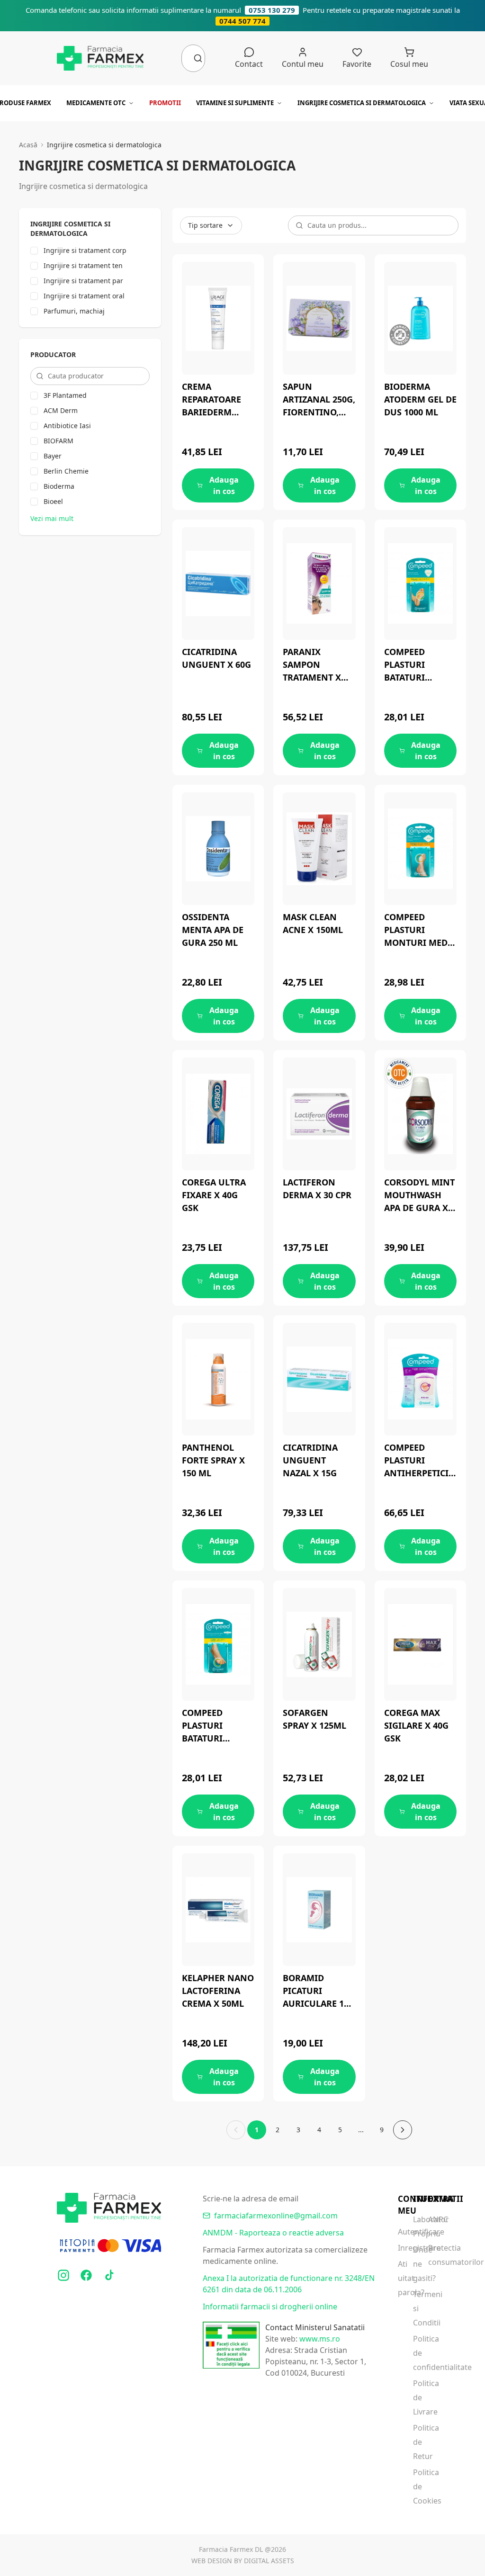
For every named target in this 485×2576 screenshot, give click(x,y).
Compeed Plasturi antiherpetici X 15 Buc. (420, 1461)
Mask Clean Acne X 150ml (313, 923)
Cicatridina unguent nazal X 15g (310, 1460)
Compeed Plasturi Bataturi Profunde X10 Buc (214, 1726)
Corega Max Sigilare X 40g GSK (416, 1725)
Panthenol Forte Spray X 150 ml (213, 1460)
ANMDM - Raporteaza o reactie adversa (273, 2233)
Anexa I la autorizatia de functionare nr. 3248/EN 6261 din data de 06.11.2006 (289, 2284)
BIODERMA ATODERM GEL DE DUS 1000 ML (420, 399)
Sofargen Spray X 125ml (314, 1719)
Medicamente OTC (96, 103)
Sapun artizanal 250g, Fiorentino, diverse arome (319, 400)
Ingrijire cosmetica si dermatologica (362, 103)
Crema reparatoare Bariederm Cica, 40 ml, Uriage (211, 400)
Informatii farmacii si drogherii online (270, 2307)
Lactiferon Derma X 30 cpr (317, 1189)
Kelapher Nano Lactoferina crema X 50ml (218, 1991)
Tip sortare (205, 225)
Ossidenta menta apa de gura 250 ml (213, 930)
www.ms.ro (320, 2339)
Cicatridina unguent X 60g (216, 658)
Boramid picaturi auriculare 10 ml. (316, 1991)
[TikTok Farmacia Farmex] (109, 2275)
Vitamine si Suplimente (235, 103)
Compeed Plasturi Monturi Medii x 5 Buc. (419, 930)
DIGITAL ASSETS (269, 2561)
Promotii (165, 103)
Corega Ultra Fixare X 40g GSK (214, 1195)
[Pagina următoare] (403, 2130)
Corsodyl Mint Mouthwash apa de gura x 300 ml (419, 1195)
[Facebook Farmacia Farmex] (86, 2275)
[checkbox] (34, 251)
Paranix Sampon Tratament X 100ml (312, 665)
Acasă (28, 145)
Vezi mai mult (52, 518)
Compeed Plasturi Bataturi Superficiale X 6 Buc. (418, 665)
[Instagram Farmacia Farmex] (63, 2275)
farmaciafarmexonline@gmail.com (276, 2216)
